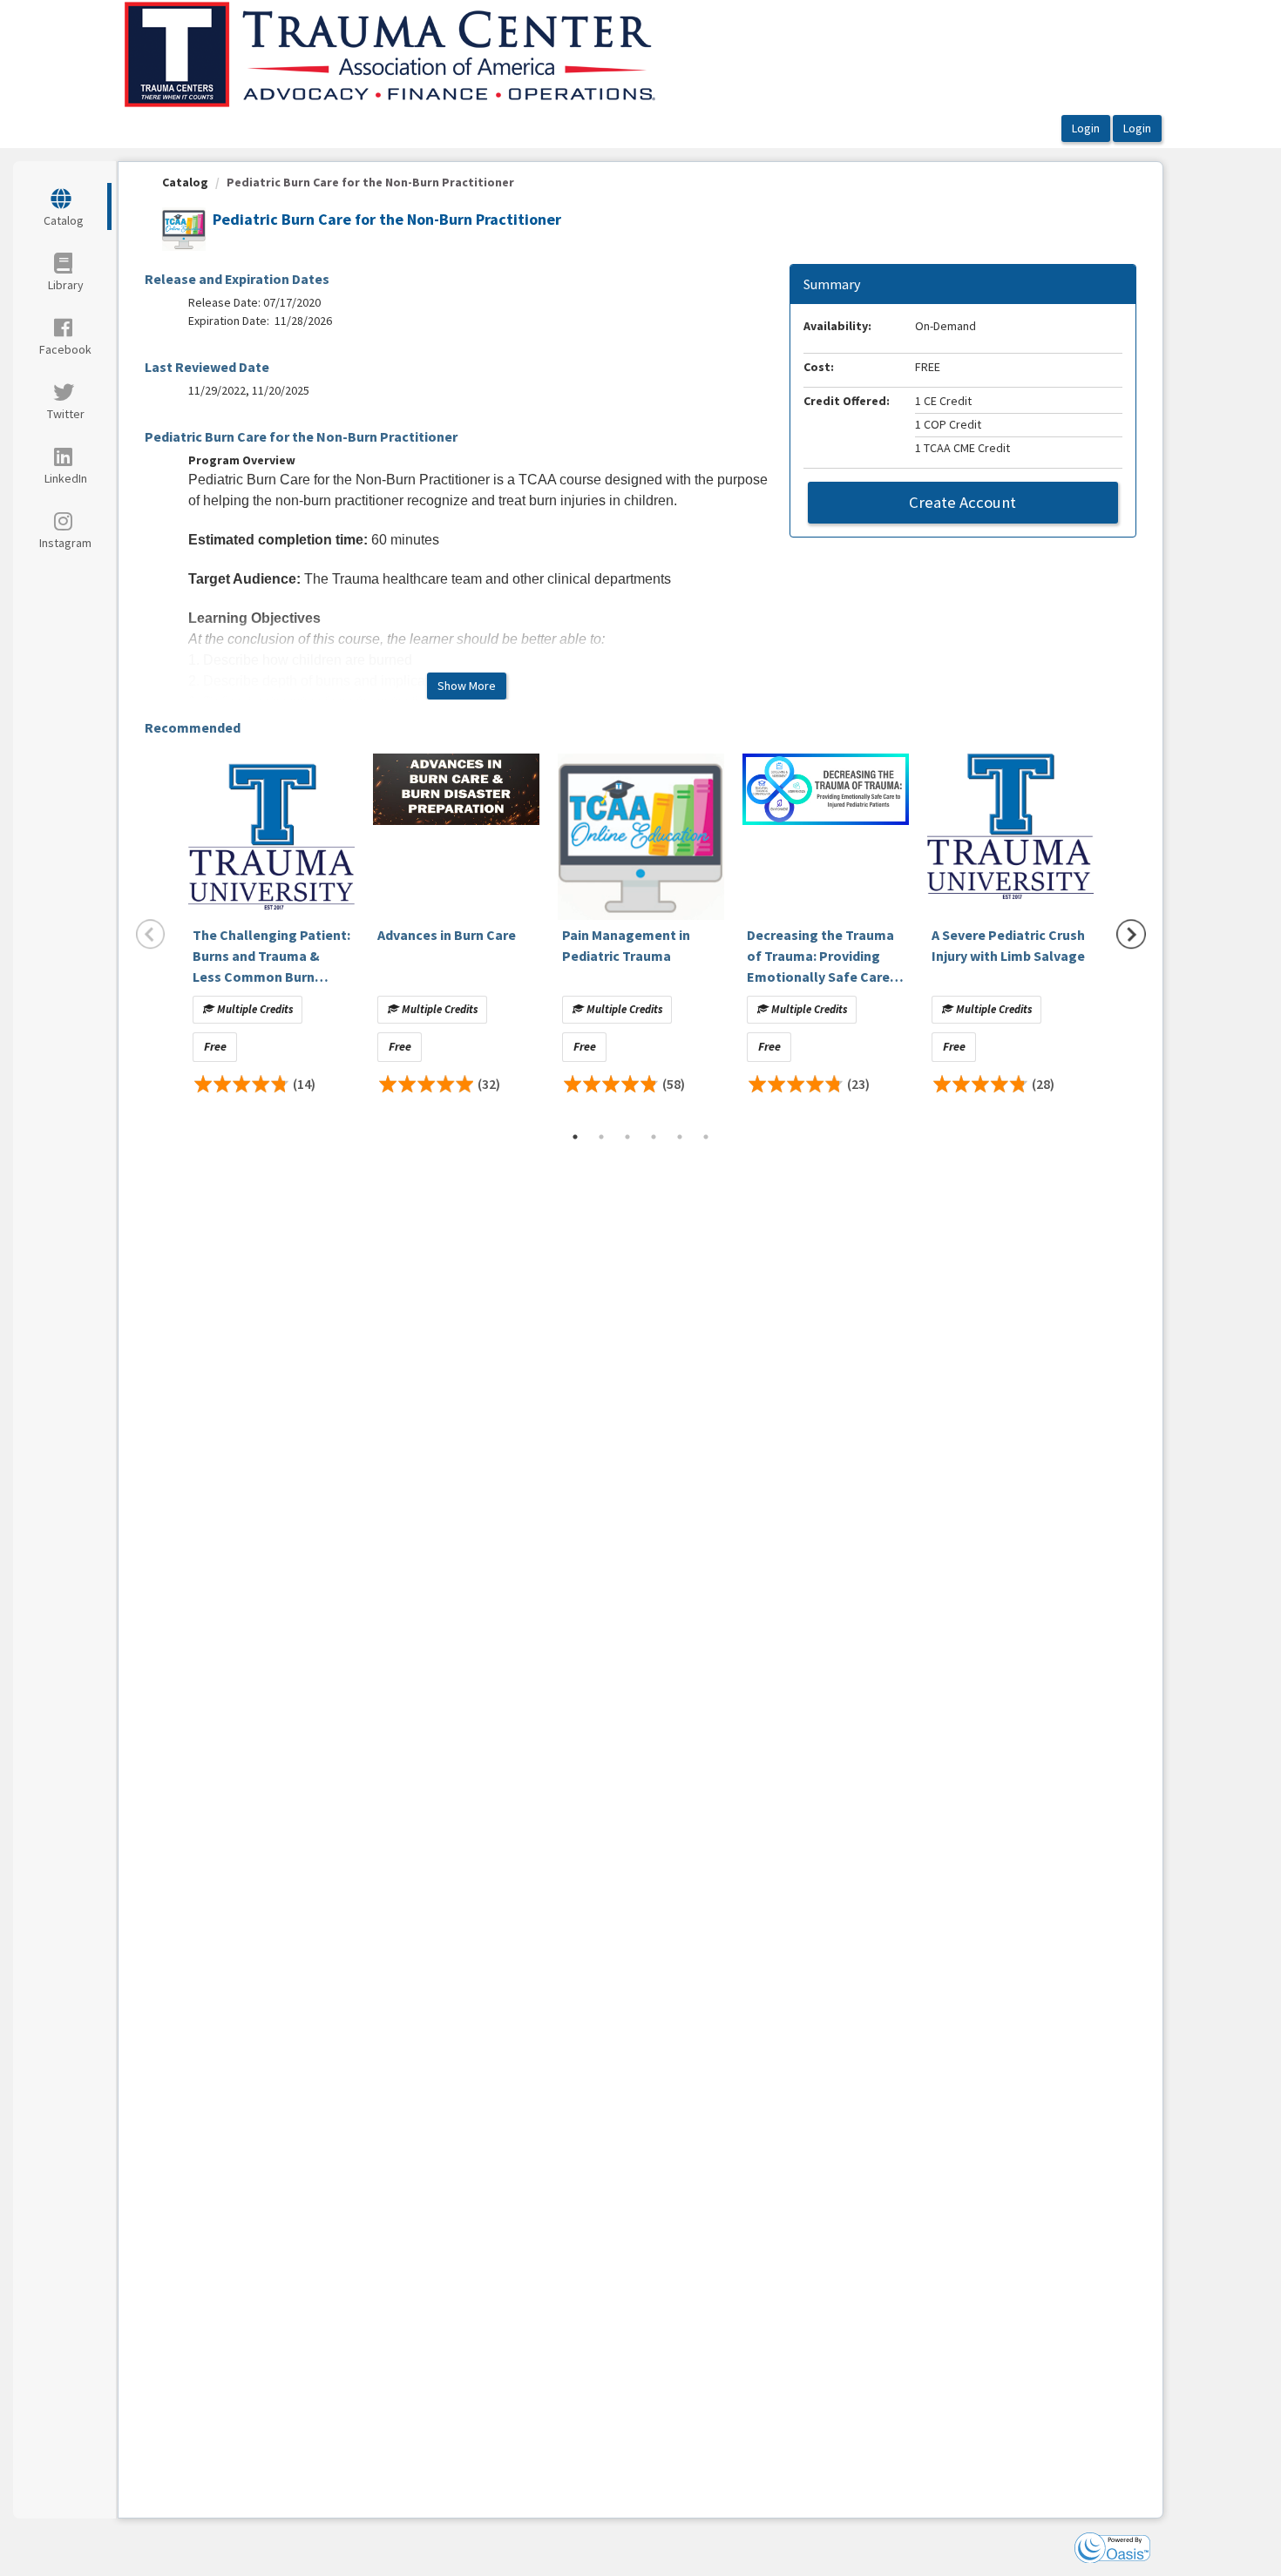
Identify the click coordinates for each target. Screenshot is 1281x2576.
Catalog (185, 182)
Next (1131, 934)
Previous (151, 934)
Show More (467, 686)
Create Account (962, 502)
